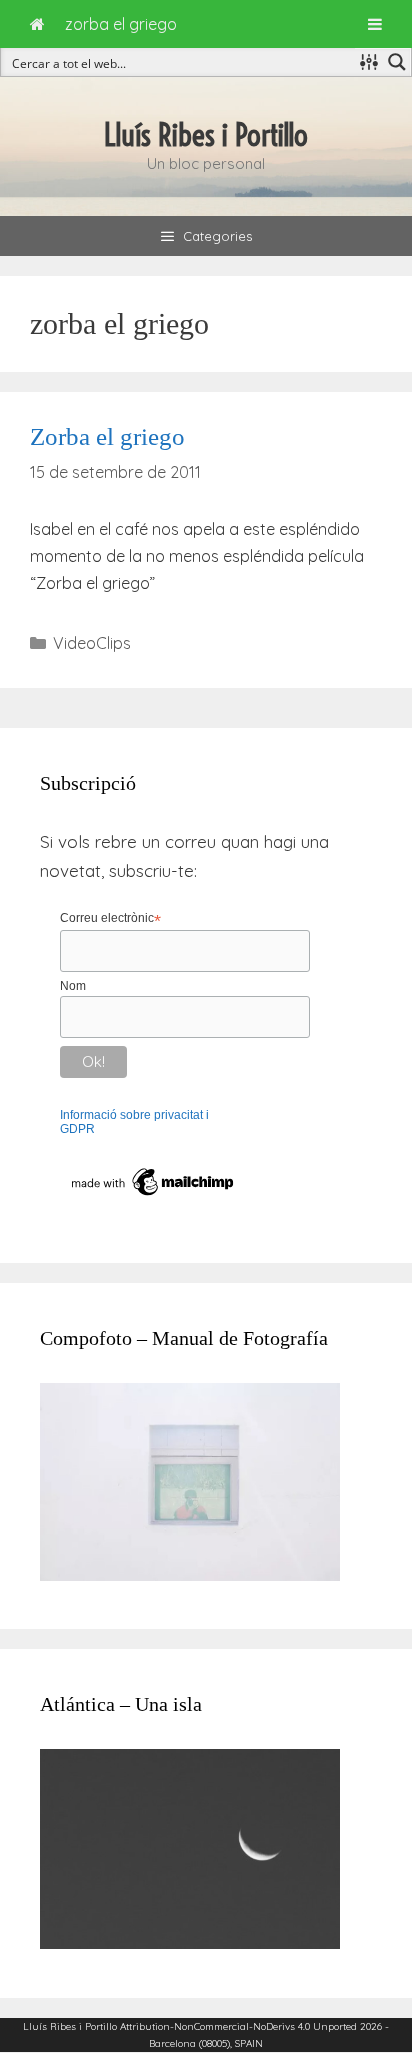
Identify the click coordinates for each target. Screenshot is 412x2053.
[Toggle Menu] (375, 24)
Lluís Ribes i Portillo (206, 135)
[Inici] (37, 24)
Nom (73, 986)
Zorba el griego (107, 436)
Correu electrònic (110, 919)
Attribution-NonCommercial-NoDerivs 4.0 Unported (238, 2026)
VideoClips (92, 643)
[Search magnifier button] (397, 62)
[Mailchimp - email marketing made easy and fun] (153, 1196)
